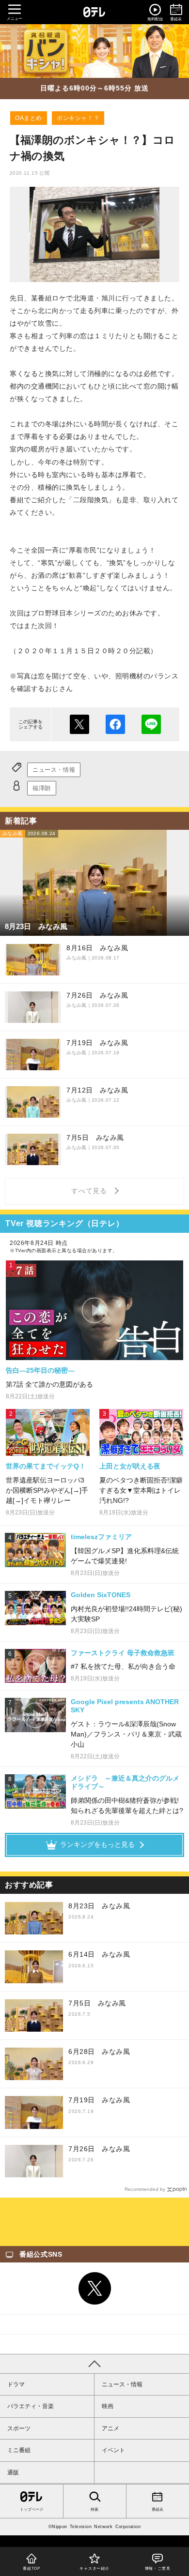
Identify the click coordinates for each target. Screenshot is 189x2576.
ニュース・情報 (54, 770)
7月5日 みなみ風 (97, 2003)
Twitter (94, 2289)
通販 (13, 2472)
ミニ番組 (19, 2450)
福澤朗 (42, 788)
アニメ (110, 2428)
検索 (94, 2509)
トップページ (31, 2509)
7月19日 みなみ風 (99, 2100)
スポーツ (19, 2428)
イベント (113, 2450)
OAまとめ (29, 118)
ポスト (79, 724)
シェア (115, 724)
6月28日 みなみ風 (99, 2052)
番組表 (157, 2509)
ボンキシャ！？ (78, 118)
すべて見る (91, 1191)
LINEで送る (151, 724)
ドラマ (16, 2384)
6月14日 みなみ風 (99, 1954)
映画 (108, 2406)
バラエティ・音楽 (31, 2406)
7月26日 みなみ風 (99, 2149)
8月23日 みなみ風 (99, 1906)
